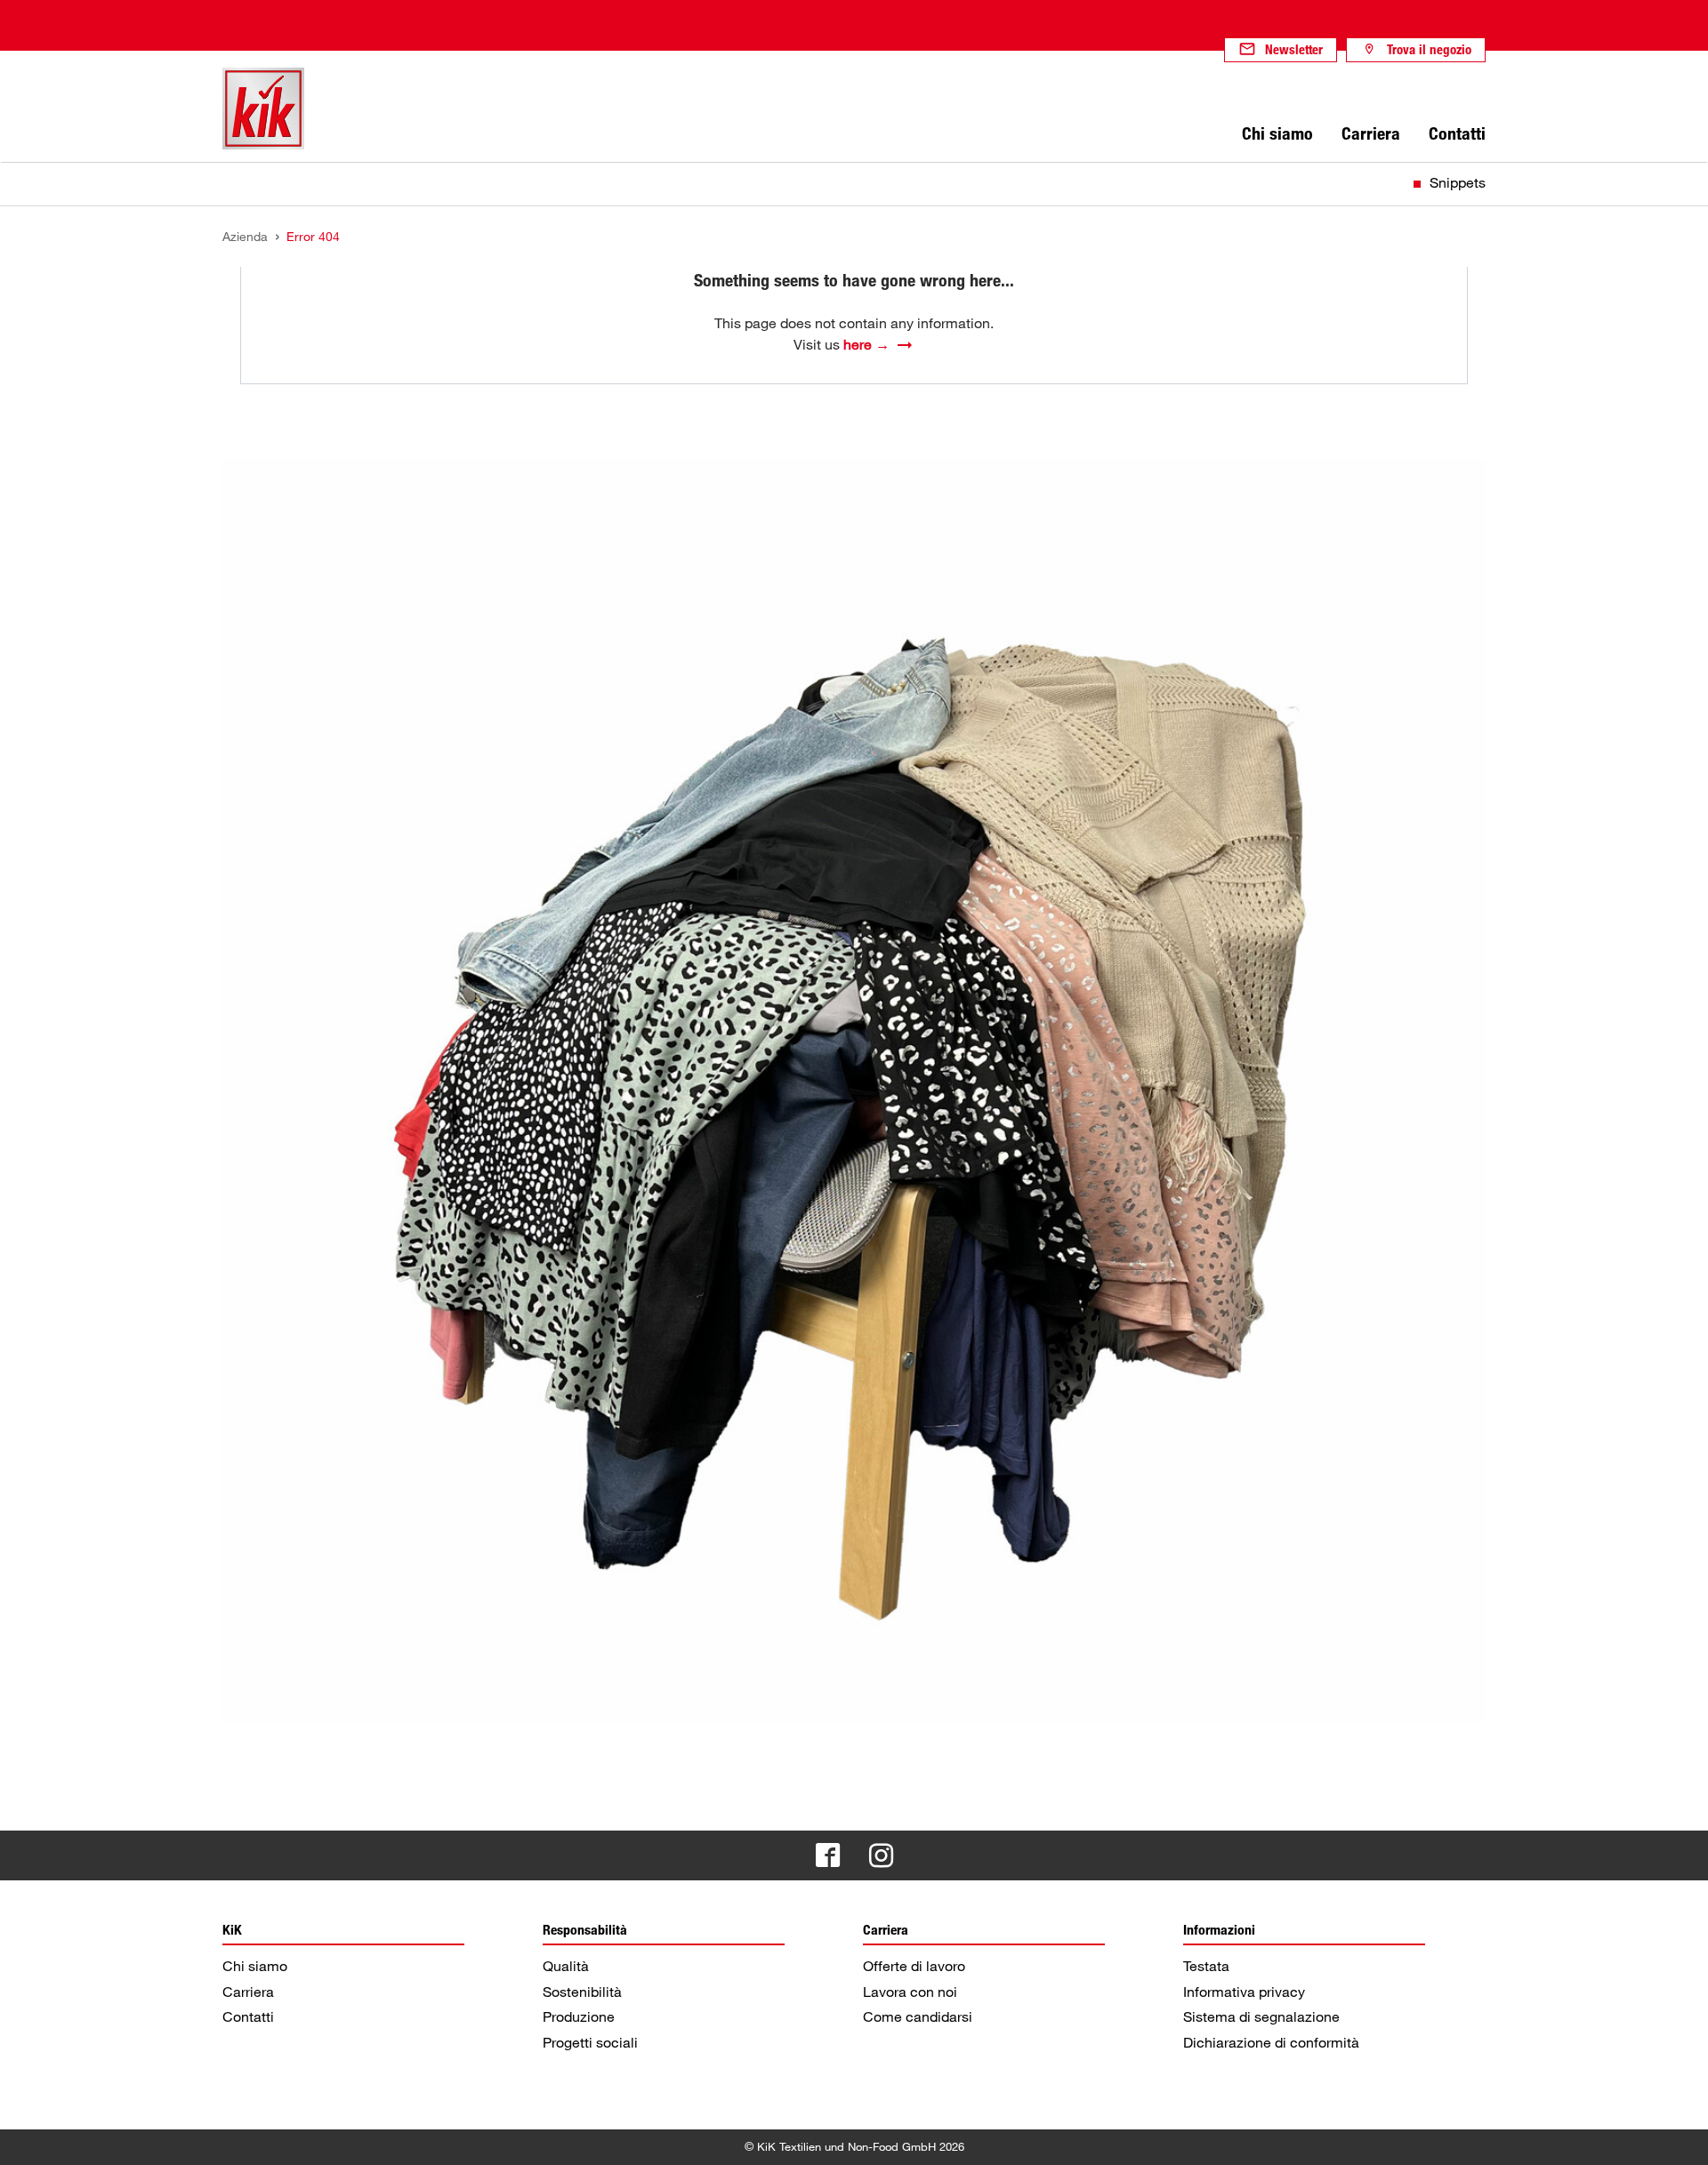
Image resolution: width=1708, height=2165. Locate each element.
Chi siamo (255, 1966)
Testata (1206, 1966)
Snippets (1458, 182)
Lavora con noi (910, 1992)
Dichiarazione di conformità (1271, 2042)
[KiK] (263, 109)
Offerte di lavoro (914, 1966)
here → (866, 344)
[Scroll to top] (1678, 2135)
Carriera (248, 1992)
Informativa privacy (1244, 1992)
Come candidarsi (918, 2016)
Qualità (566, 1966)
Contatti (248, 2016)
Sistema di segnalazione (1261, 2016)
